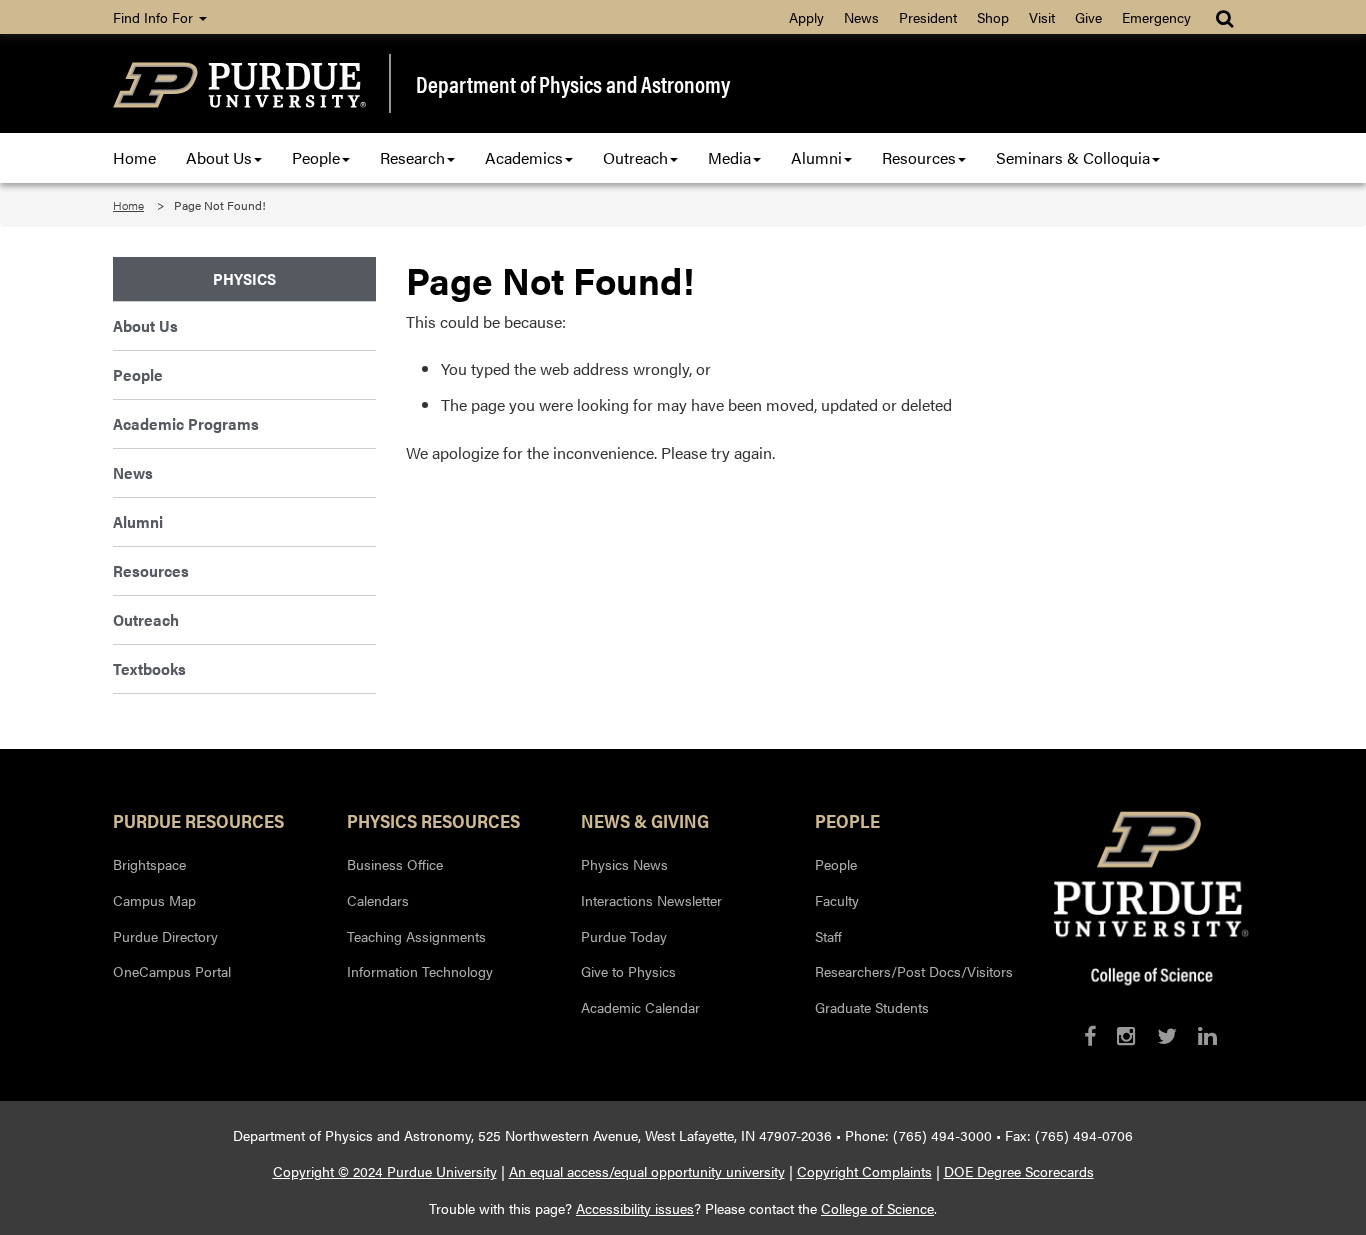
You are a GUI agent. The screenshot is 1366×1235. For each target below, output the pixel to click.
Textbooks (149, 668)
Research (412, 157)
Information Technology (420, 971)
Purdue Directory (165, 936)
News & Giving (645, 820)
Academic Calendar (640, 1007)
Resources (919, 157)
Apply (806, 17)
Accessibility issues (635, 1208)
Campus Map (154, 900)
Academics (524, 157)
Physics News (624, 864)
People (316, 157)
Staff (828, 936)
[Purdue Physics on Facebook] (1090, 1035)
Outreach (635, 157)
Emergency (1156, 17)
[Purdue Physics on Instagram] (1126, 1035)
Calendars (378, 900)
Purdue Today (624, 936)
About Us (219, 157)
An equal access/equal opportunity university (647, 1171)
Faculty (837, 900)
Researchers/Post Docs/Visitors (914, 971)
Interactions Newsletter (651, 900)
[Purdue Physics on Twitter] (1167, 1035)
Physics (244, 278)
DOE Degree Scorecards (1019, 1171)
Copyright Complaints (864, 1171)
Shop (993, 17)
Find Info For (155, 17)
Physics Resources (433, 820)
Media (729, 157)
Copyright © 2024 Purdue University (385, 1171)
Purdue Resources (198, 820)
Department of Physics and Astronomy (573, 84)
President (928, 17)
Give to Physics (628, 971)
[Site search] (1226, 17)
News (861, 17)
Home (134, 157)
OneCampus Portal (172, 971)
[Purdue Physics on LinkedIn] (1207, 1035)
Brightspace (149, 864)
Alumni (816, 157)
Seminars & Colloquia (1073, 157)
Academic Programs (186, 423)
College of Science (877, 1208)
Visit (1042, 17)
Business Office (395, 864)
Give (1088, 17)
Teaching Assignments (416, 936)
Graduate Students (872, 1007)
